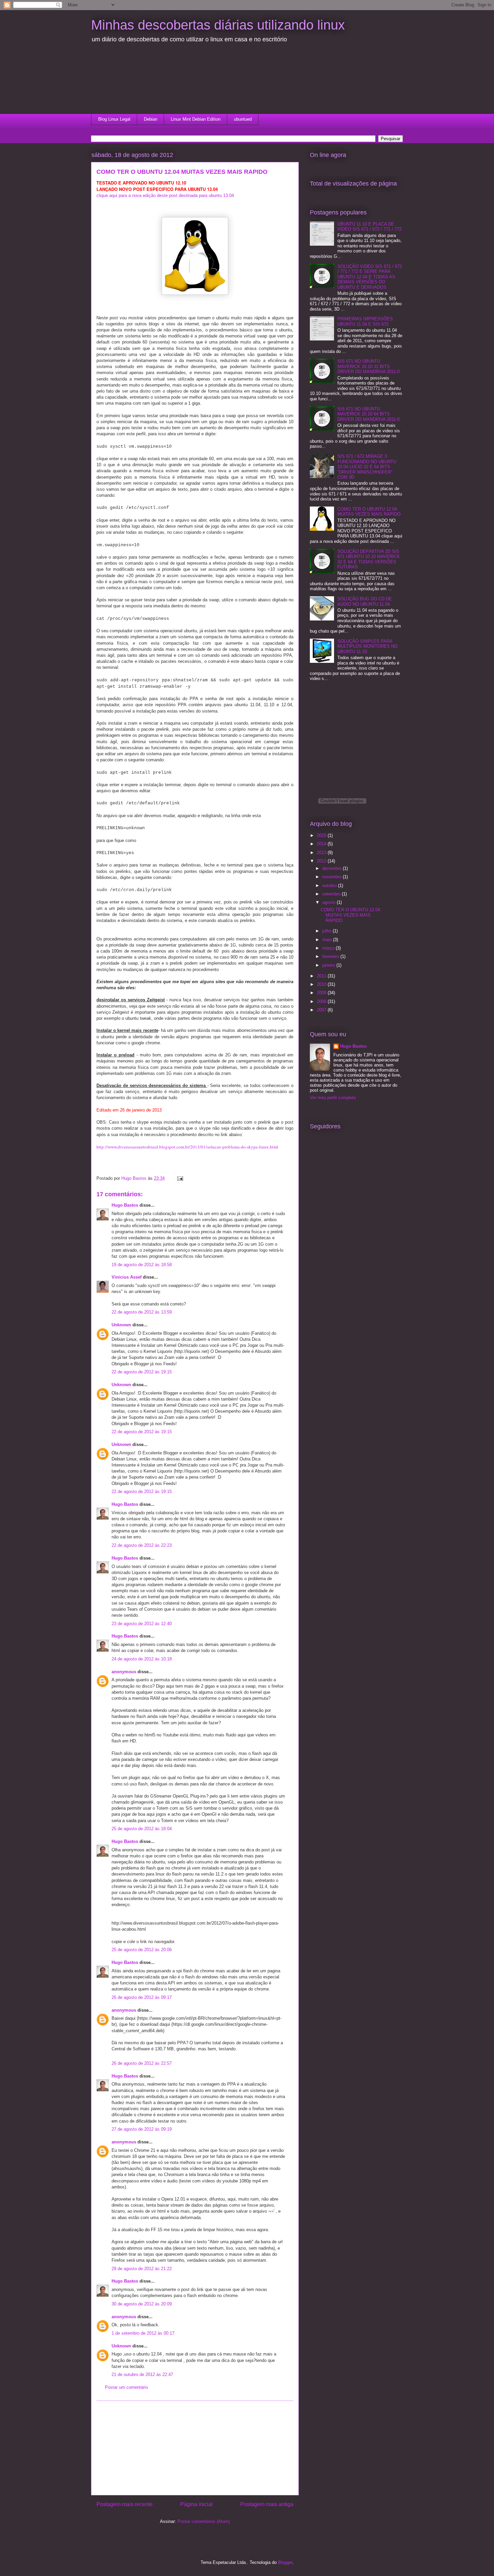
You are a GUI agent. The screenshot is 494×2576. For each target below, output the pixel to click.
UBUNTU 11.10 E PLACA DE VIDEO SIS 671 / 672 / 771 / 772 (369, 227)
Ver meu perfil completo (333, 1098)
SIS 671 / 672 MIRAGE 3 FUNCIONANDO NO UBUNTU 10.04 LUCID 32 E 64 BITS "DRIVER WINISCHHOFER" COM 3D (367, 467)
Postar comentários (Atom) (204, 2521)
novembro (333, 877)
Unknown (121, 1325)
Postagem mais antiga (267, 2504)
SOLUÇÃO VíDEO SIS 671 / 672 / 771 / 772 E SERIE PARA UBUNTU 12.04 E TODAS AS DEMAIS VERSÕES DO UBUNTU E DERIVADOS (370, 277)
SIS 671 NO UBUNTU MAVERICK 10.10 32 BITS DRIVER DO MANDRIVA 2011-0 (368, 366)
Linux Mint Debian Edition (196, 119)
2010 (322, 984)
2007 (322, 1010)
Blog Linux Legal (114, 119)
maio (328, 940)
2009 (322, 993)
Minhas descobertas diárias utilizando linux (218, 25)
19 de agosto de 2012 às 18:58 (142, 1265)
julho (327, 931)
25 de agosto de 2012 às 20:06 (142, 1950)
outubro (330, 885)
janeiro (329, 965)
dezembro (333, 868)
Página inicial (196, 2504)
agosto (330, 902)
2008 (322, 1001)
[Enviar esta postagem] (180, 1178)
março (329, 948)
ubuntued (243, 119)
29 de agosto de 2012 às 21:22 (142, 2269)
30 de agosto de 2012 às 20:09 (142, 2304)
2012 (322, 861)
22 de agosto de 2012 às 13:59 (142, 1312)
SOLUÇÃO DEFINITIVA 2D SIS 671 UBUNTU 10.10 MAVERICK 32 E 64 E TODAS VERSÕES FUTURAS (369, 559)
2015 (322, 835)
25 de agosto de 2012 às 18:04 (142, 1829)
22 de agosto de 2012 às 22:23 (142, 1545)
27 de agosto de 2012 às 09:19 (142, 2129)
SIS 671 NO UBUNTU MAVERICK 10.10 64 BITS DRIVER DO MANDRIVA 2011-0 (368, 414)
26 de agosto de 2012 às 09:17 (142, 1997)
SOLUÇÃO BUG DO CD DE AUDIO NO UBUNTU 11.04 (365, 601)
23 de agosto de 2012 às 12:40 (142, 1624)
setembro (332, 894)
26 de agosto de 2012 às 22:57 (142, 2063)
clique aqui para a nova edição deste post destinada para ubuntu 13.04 (165, 195)
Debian (151, 119)
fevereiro (331, 956)
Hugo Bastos (125, 1205)
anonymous (124, 1672)
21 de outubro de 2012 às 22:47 (142, 2374)
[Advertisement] (131, 82)
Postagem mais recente (125, 2504)
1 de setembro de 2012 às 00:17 (143, 2333)
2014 (322, 844)
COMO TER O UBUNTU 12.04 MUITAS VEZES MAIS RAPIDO (369, 512)
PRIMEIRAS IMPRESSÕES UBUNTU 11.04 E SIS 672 (365, 321)
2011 (322, 976)
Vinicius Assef (127, 1277)
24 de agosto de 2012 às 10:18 (142, 1659)
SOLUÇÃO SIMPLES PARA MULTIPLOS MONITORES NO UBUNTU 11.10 (367, 646)
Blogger (285, 2562)
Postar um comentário (126, 2387)
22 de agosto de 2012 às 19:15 (142, 1372)
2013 (322, 853)
